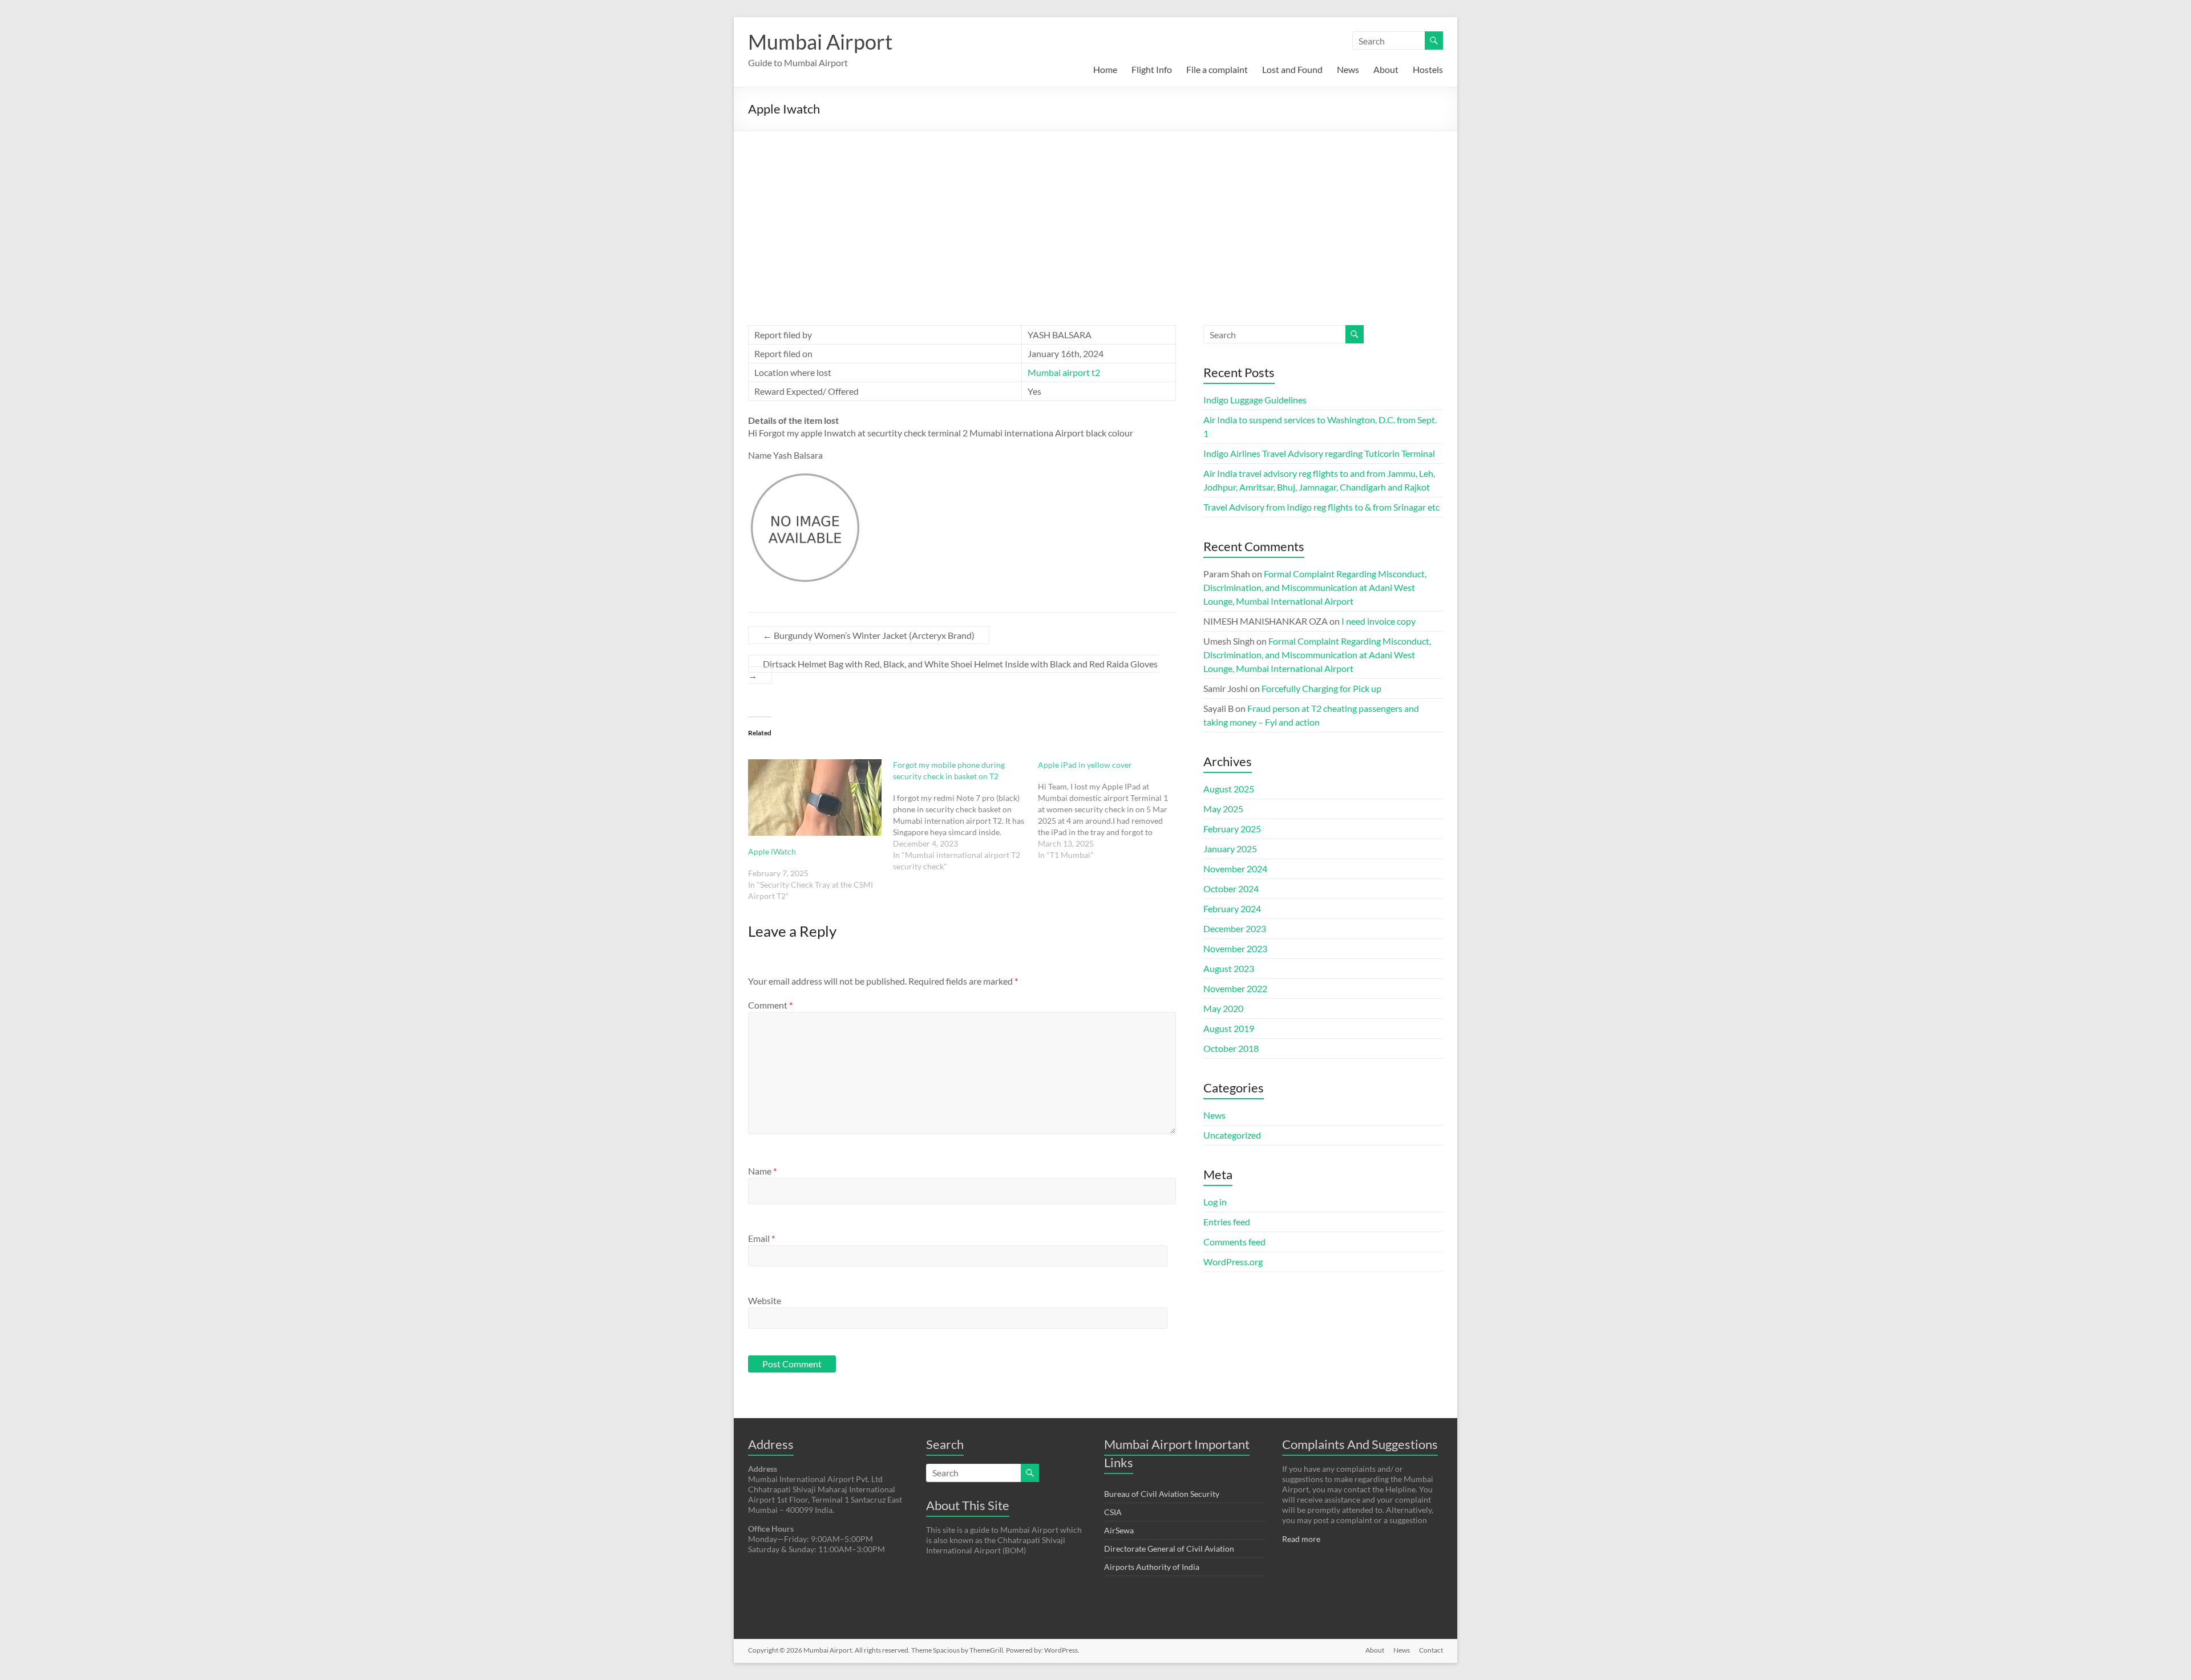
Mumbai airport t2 (1064, 372)
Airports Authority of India (1152, 1567)
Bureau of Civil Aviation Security (1162, 1494)
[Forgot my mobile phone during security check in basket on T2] (965, 816)
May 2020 (1223, 1008)
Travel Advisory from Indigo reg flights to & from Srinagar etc (1321, 507)
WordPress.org (1233, 1262)
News (1348, 69)
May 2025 (1223, 809)
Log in (1215, 1202)
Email (761, 1238)
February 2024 (1232, 908)
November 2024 (1235, 869)
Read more (1301, 1539)
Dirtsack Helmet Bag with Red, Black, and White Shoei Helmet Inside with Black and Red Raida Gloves (953, 669)
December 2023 (1235, 928)
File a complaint (1217, 69)
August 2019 (1229, 1028)
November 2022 (1235, 988)
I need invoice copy (1379, 621)
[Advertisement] (1095, 217)
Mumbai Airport (820, 42)
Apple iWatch (772, 851)
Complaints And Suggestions (1360, 1444)
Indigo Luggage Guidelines (1255, 400)
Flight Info (1152, 69)
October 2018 (1231, 1048)
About (1386, 69)
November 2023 (1235, 948)
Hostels (1428, 69)
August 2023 (1229, 968)
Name (762, 1171)
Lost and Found (1292, 69)
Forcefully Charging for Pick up (1321, 688)
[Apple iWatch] (815, 798)
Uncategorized (1232, 1135)
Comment (770, 1005)
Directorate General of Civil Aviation (1169, 1549)
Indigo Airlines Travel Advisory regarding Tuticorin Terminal (1319, 453)
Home (1105, 69)
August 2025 (1229, 789)
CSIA (1113, 1512)
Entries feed (1227, 1222)
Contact (1431, 1650)
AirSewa (1119, 1530)
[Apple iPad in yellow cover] (1110, 810)
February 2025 (1232, 829)
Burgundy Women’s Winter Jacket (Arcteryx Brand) (869, 635)
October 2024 (1231, 888)
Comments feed (1234, 1242)
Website (765, 1300)
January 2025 (1230, 849)
